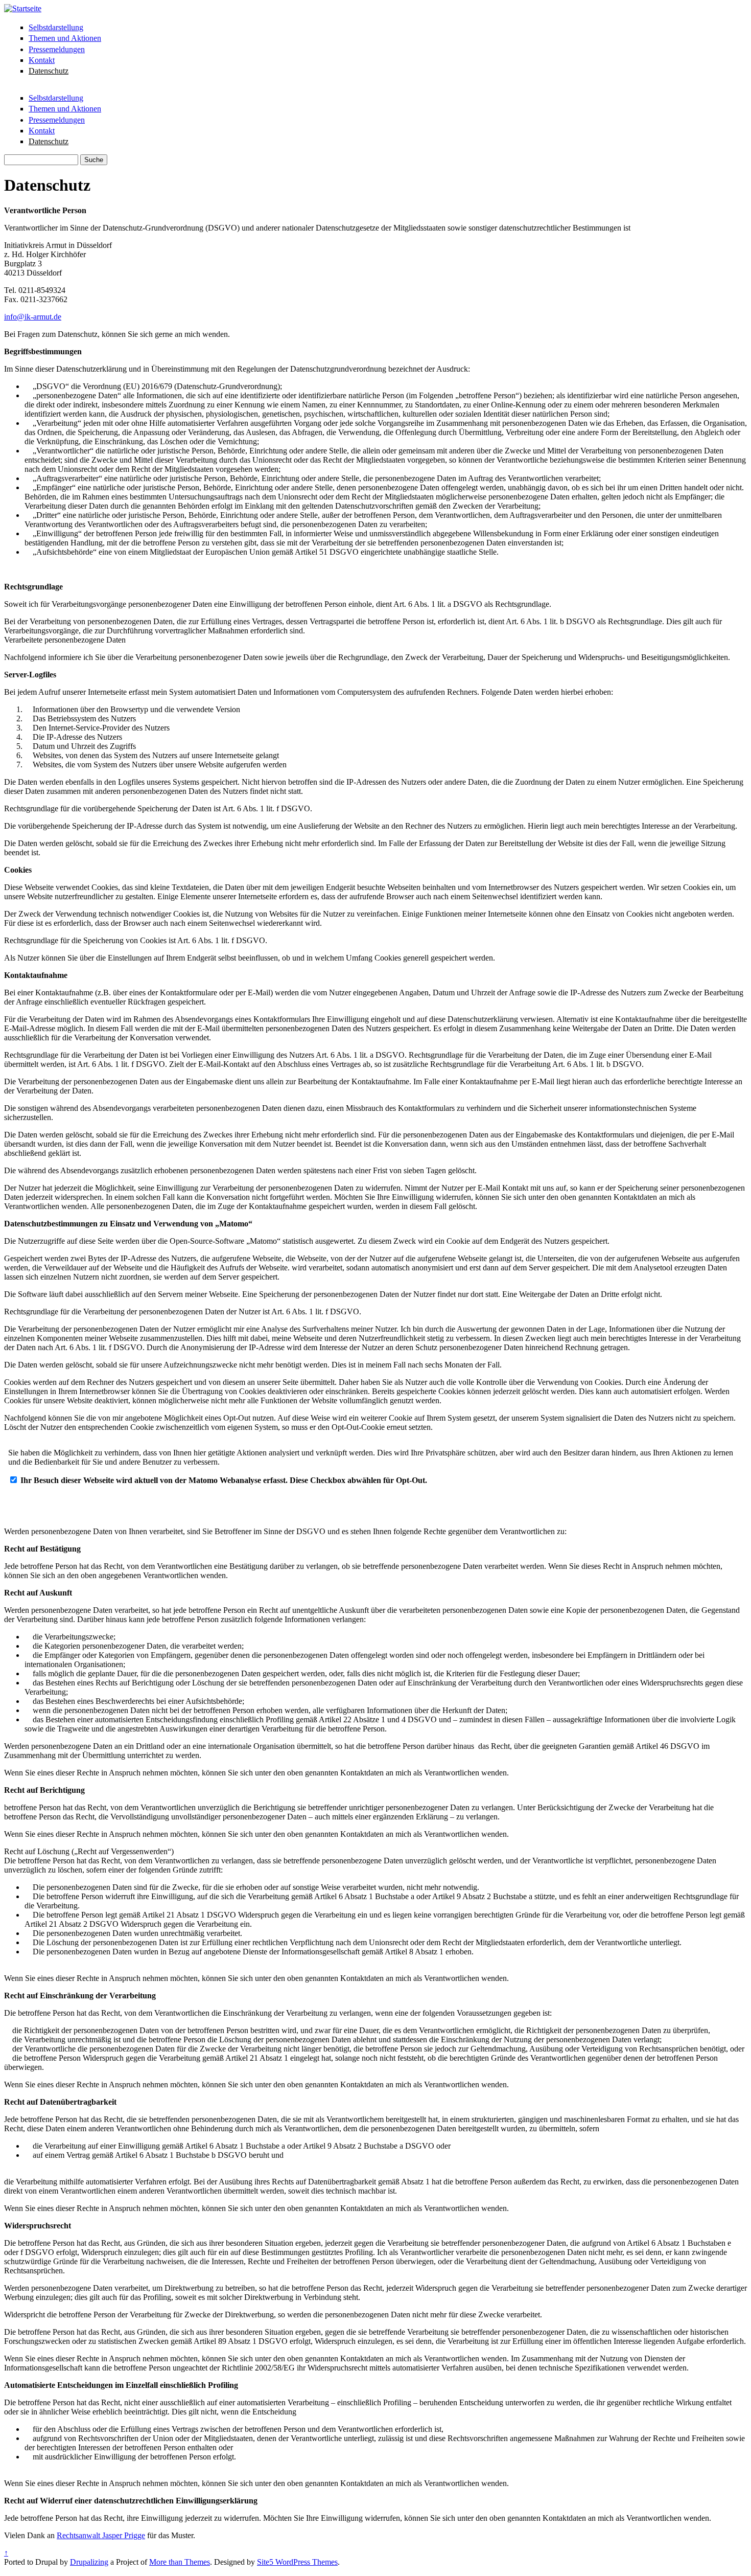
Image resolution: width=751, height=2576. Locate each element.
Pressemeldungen (57, 49)
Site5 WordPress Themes (297, 2562)
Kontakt (42, 60)
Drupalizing (89, 2562)
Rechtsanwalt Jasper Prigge (101, 2535)
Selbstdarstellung (56, 27)
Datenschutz (49, 71)
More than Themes (180, 2562)
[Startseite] (23, 8)
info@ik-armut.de (33, 317)
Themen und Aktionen (65, 38)
